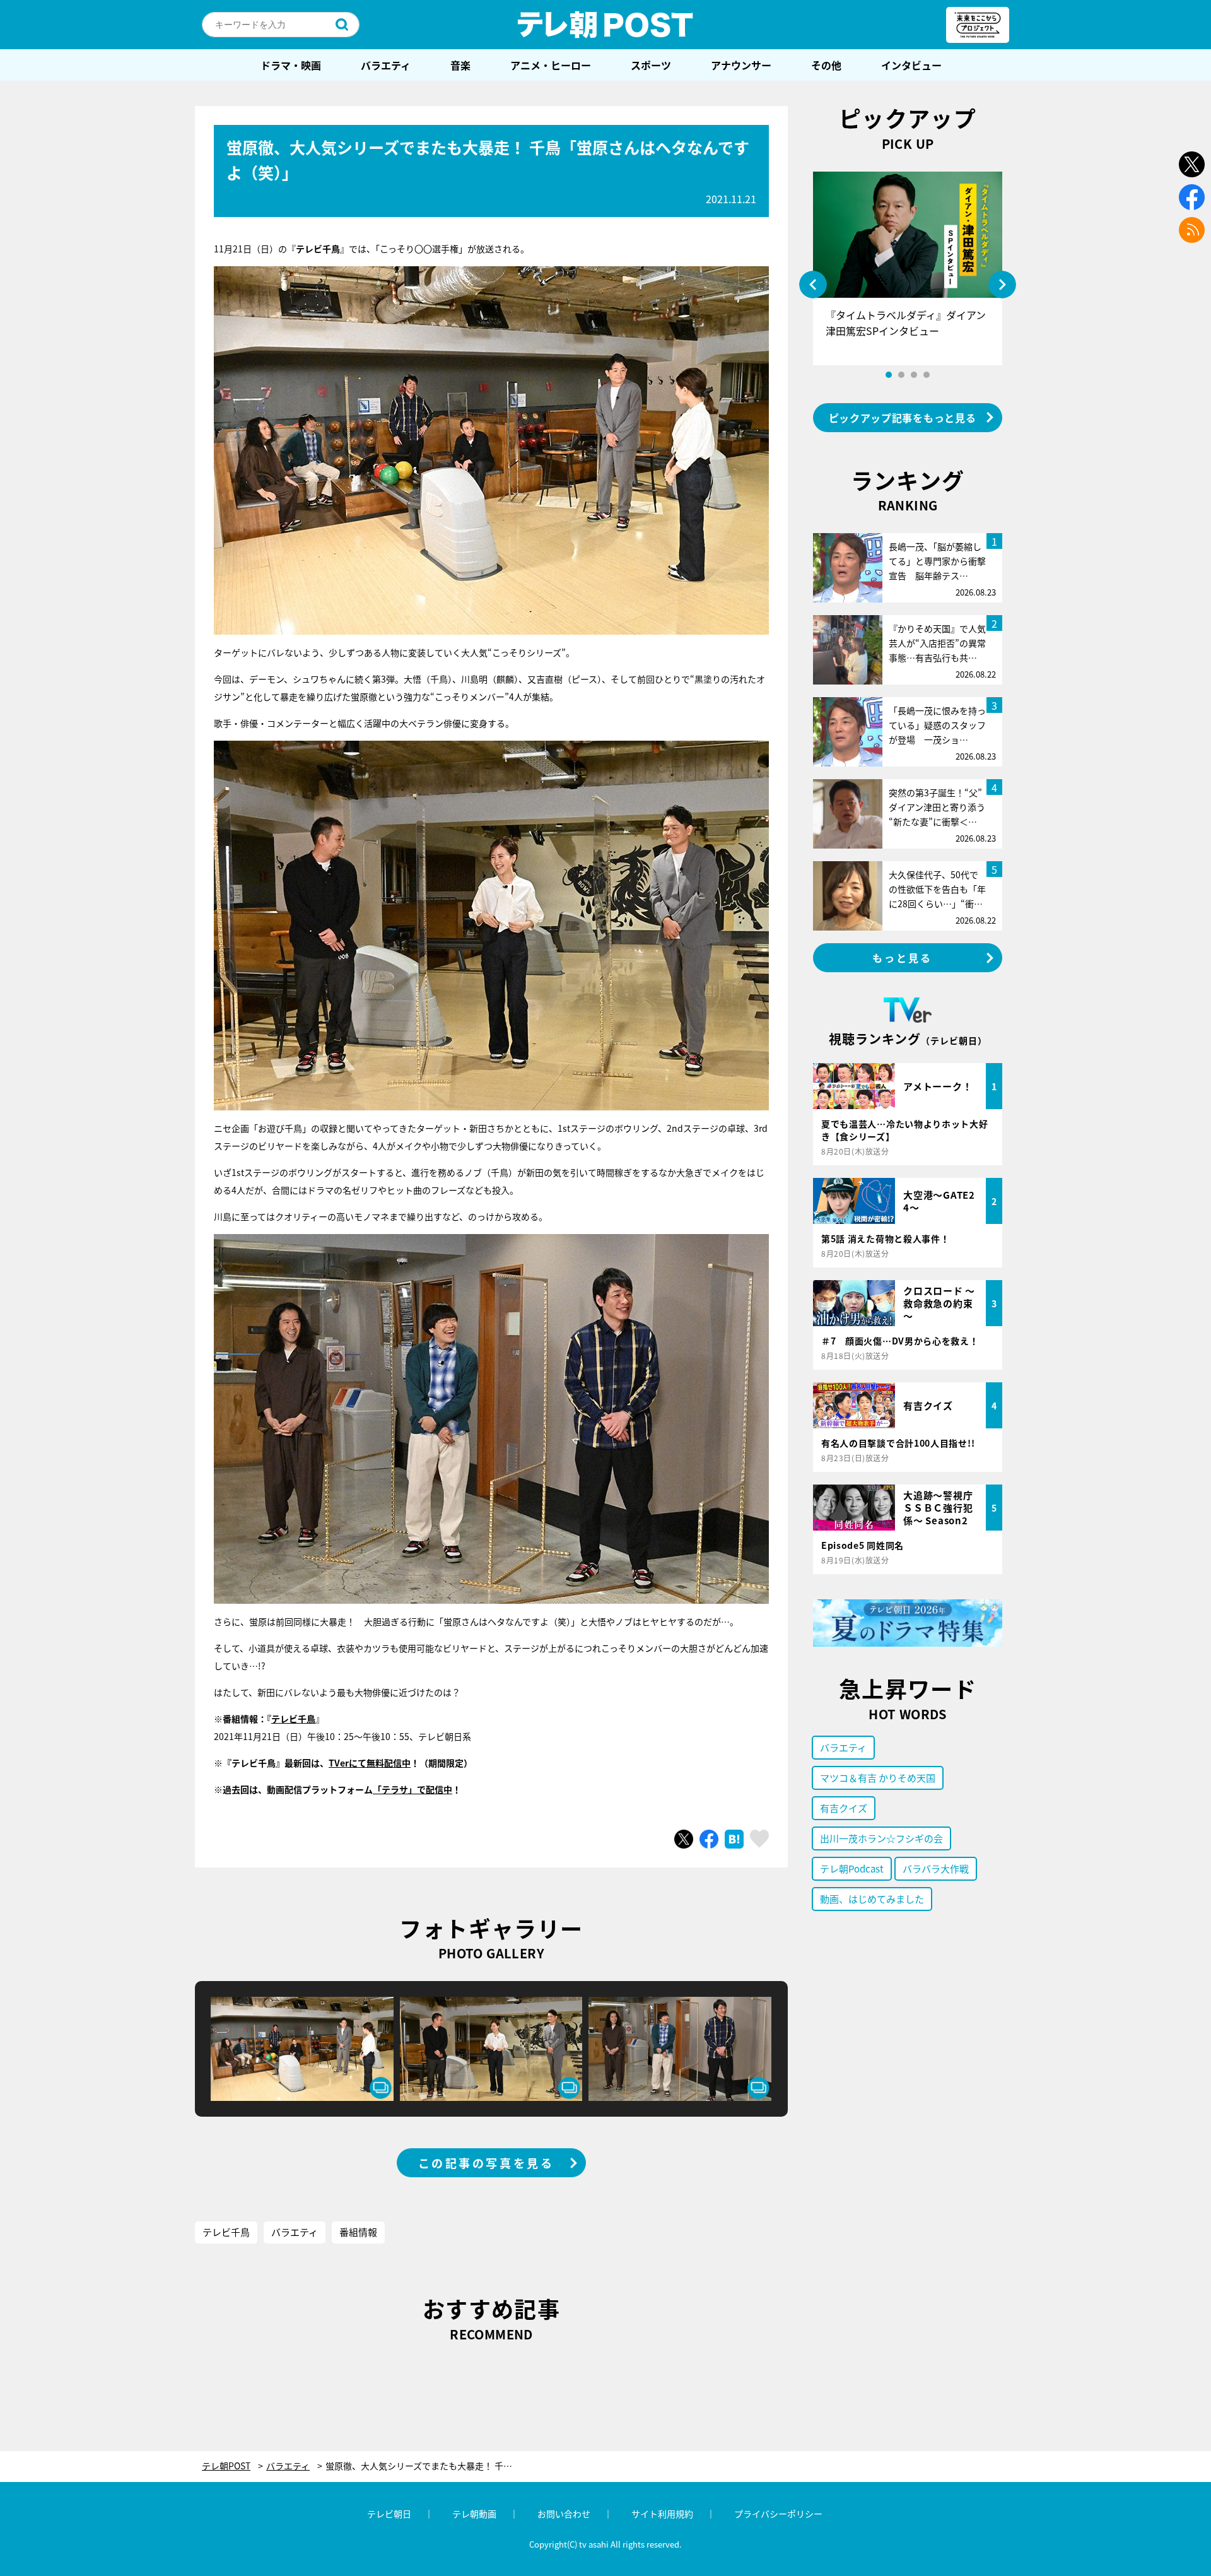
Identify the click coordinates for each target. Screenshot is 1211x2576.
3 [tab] (914, 375)
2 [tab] (901, 375)
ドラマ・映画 (291, 65)
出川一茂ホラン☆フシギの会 (881, 1838)
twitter (1192, 164)
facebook (1192, 197)
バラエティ (386, 65)
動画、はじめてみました (872, 1899)
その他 (826, 65)
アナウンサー (741, 65)
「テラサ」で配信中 (412, 1789)
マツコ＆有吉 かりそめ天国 (878, 1778)
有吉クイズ (844, 1808)
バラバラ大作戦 (936, 1868)
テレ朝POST (605, 25)
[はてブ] (734, 1839)
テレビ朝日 (389, 2514)
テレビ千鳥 (293, 1719)
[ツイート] (684, 1839)
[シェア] (709, 1839)
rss (1192, 230)
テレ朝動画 (474, 2514)
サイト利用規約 (662, 2514)
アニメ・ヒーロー (551, 65)
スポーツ (651, 65)
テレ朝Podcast (852, 1868)
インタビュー (911, 65)
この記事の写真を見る (486, 2163)
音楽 (460, 65)
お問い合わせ (564, 2514)
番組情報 (358, 2232)
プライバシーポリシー (778, 2514)
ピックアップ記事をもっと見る (903, 418)
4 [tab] (927, 375)
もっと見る (903, 958)
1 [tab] (889, 375)
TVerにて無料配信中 (370, 1763)
